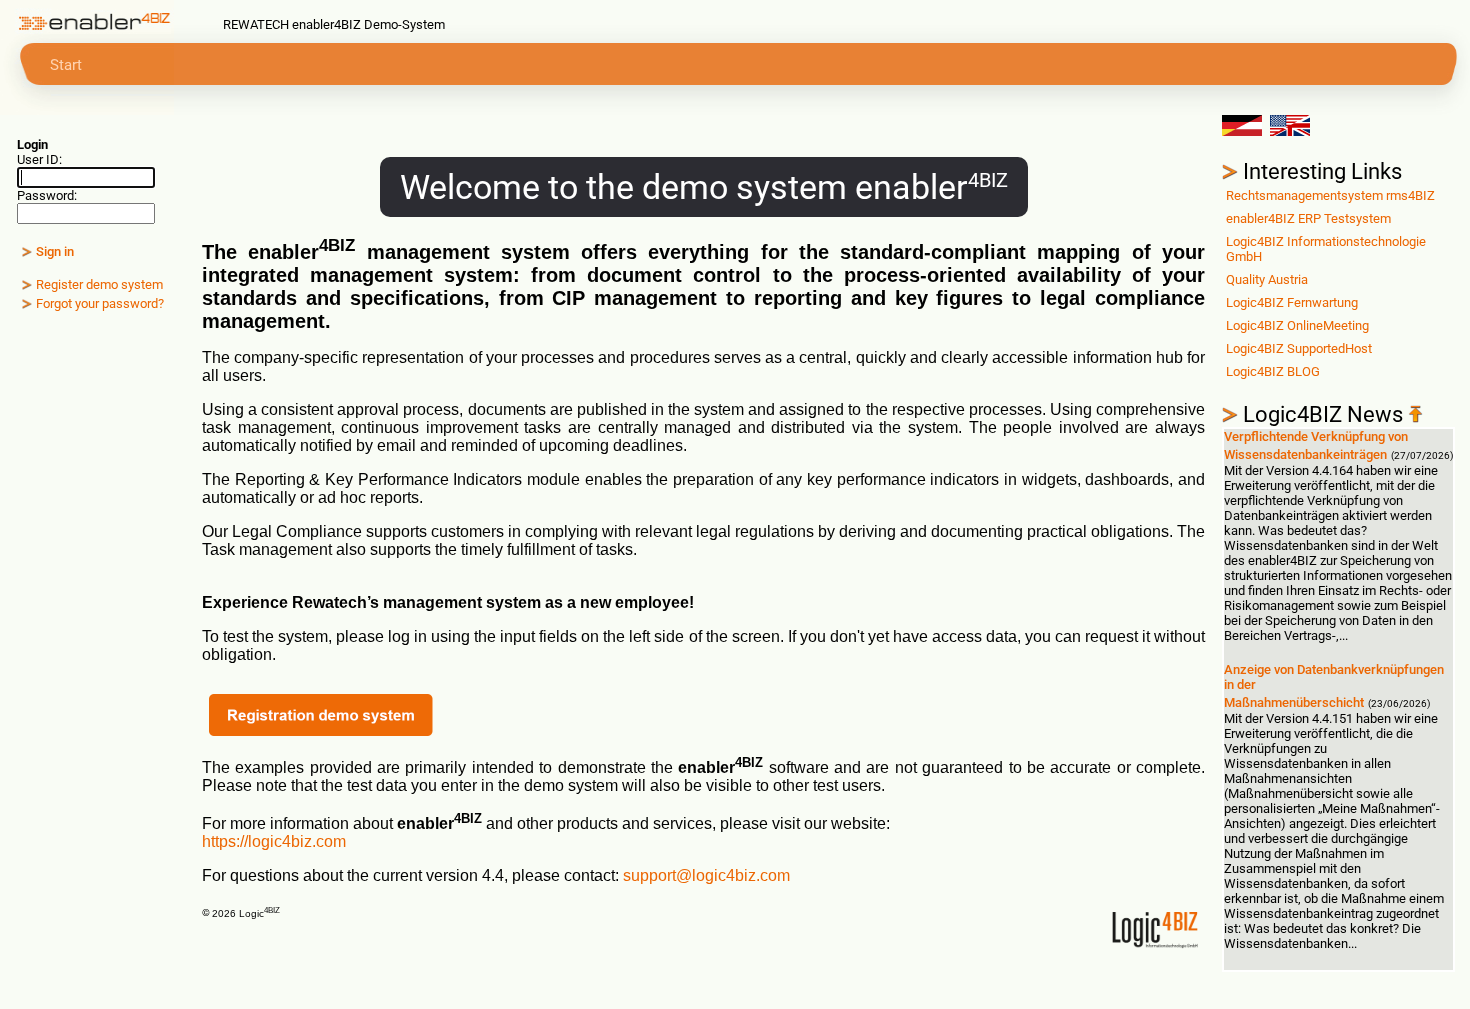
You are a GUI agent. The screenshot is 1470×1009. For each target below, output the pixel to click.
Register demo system (99, 284)
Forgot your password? (100, 303)
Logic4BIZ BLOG (1273, 371)
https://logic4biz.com (274, 841)
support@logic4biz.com (706, 875)
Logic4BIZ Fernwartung (1292, 302)
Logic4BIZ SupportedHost (1299, 348)
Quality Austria (1267, 279)
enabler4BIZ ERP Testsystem (1308, 218)
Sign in (55, 251)
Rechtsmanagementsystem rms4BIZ (1330, 195)
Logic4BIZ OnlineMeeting (1297, 325)
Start (66, 65)
